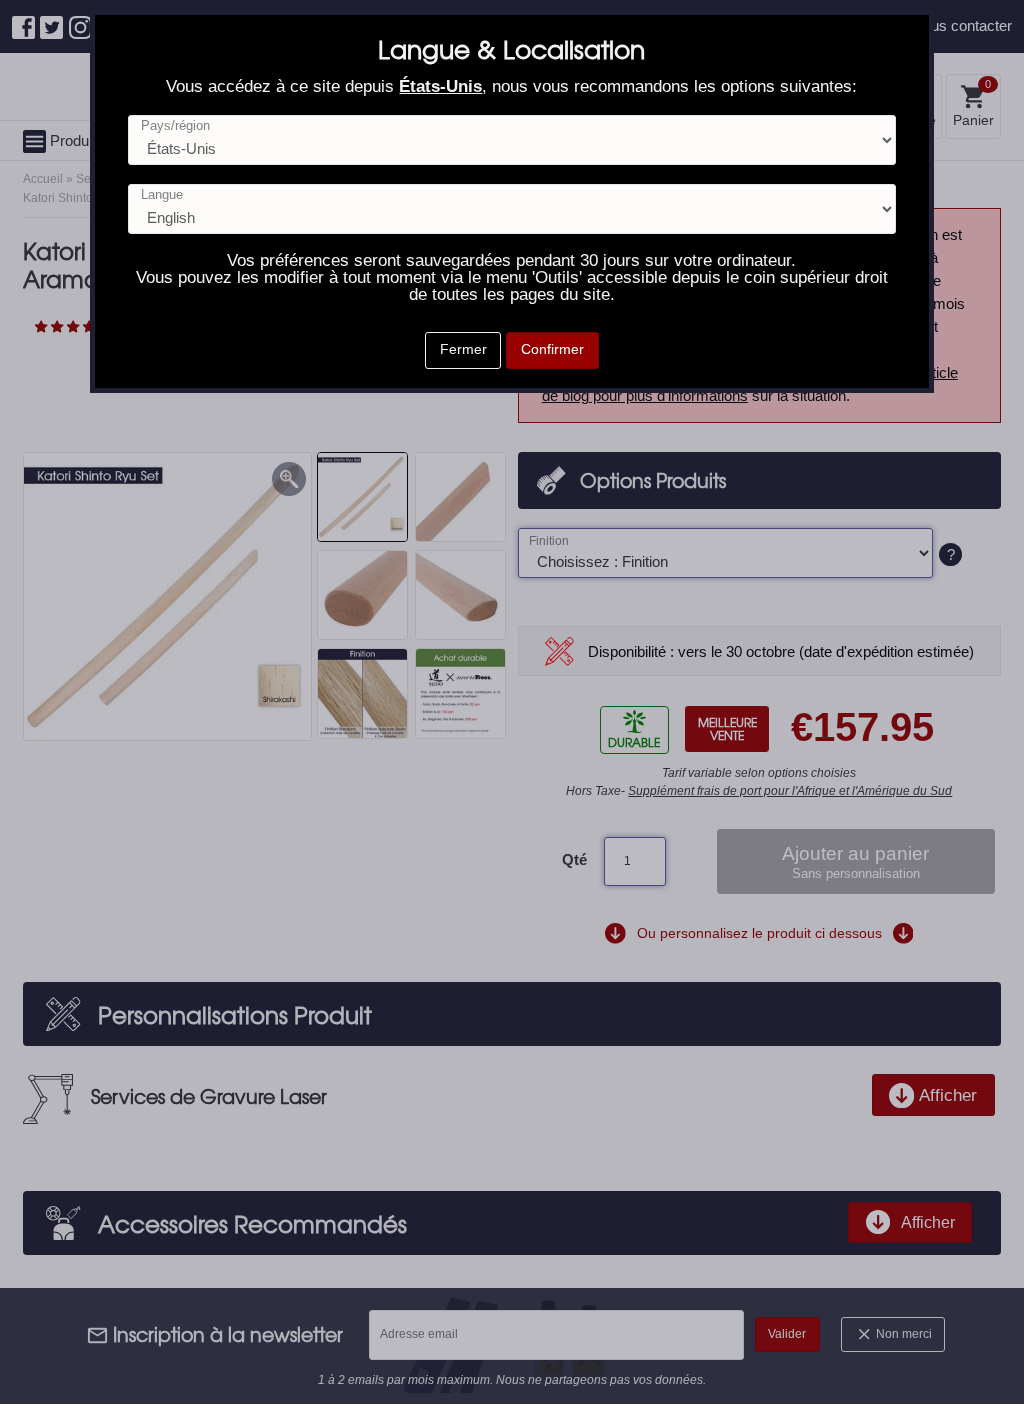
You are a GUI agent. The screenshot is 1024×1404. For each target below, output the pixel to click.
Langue (162, 195)
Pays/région (175, 126)
